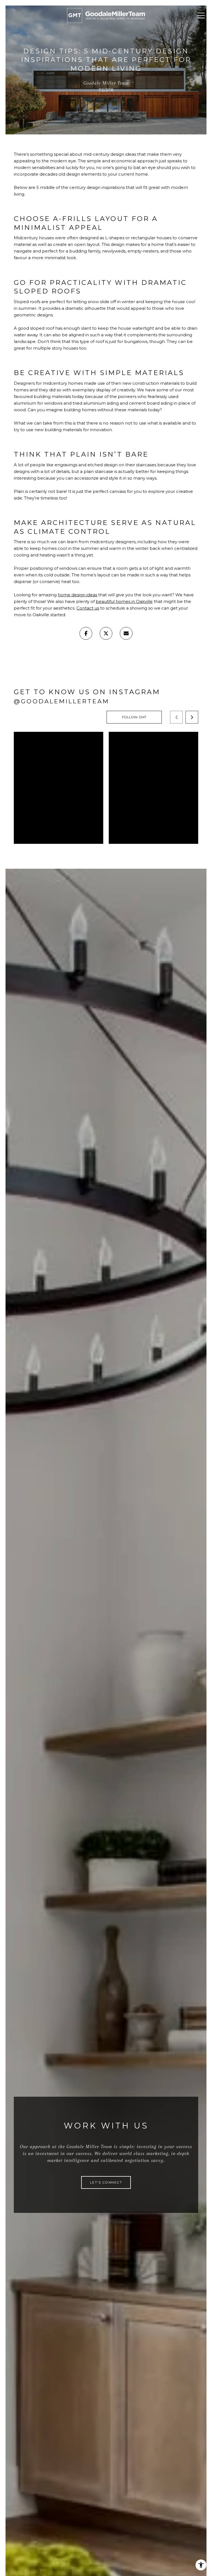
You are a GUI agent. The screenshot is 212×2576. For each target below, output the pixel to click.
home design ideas (77, 595)
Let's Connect (106, 2182)
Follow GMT (134, 717)
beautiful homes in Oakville (124, 601)
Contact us (88, 608)
